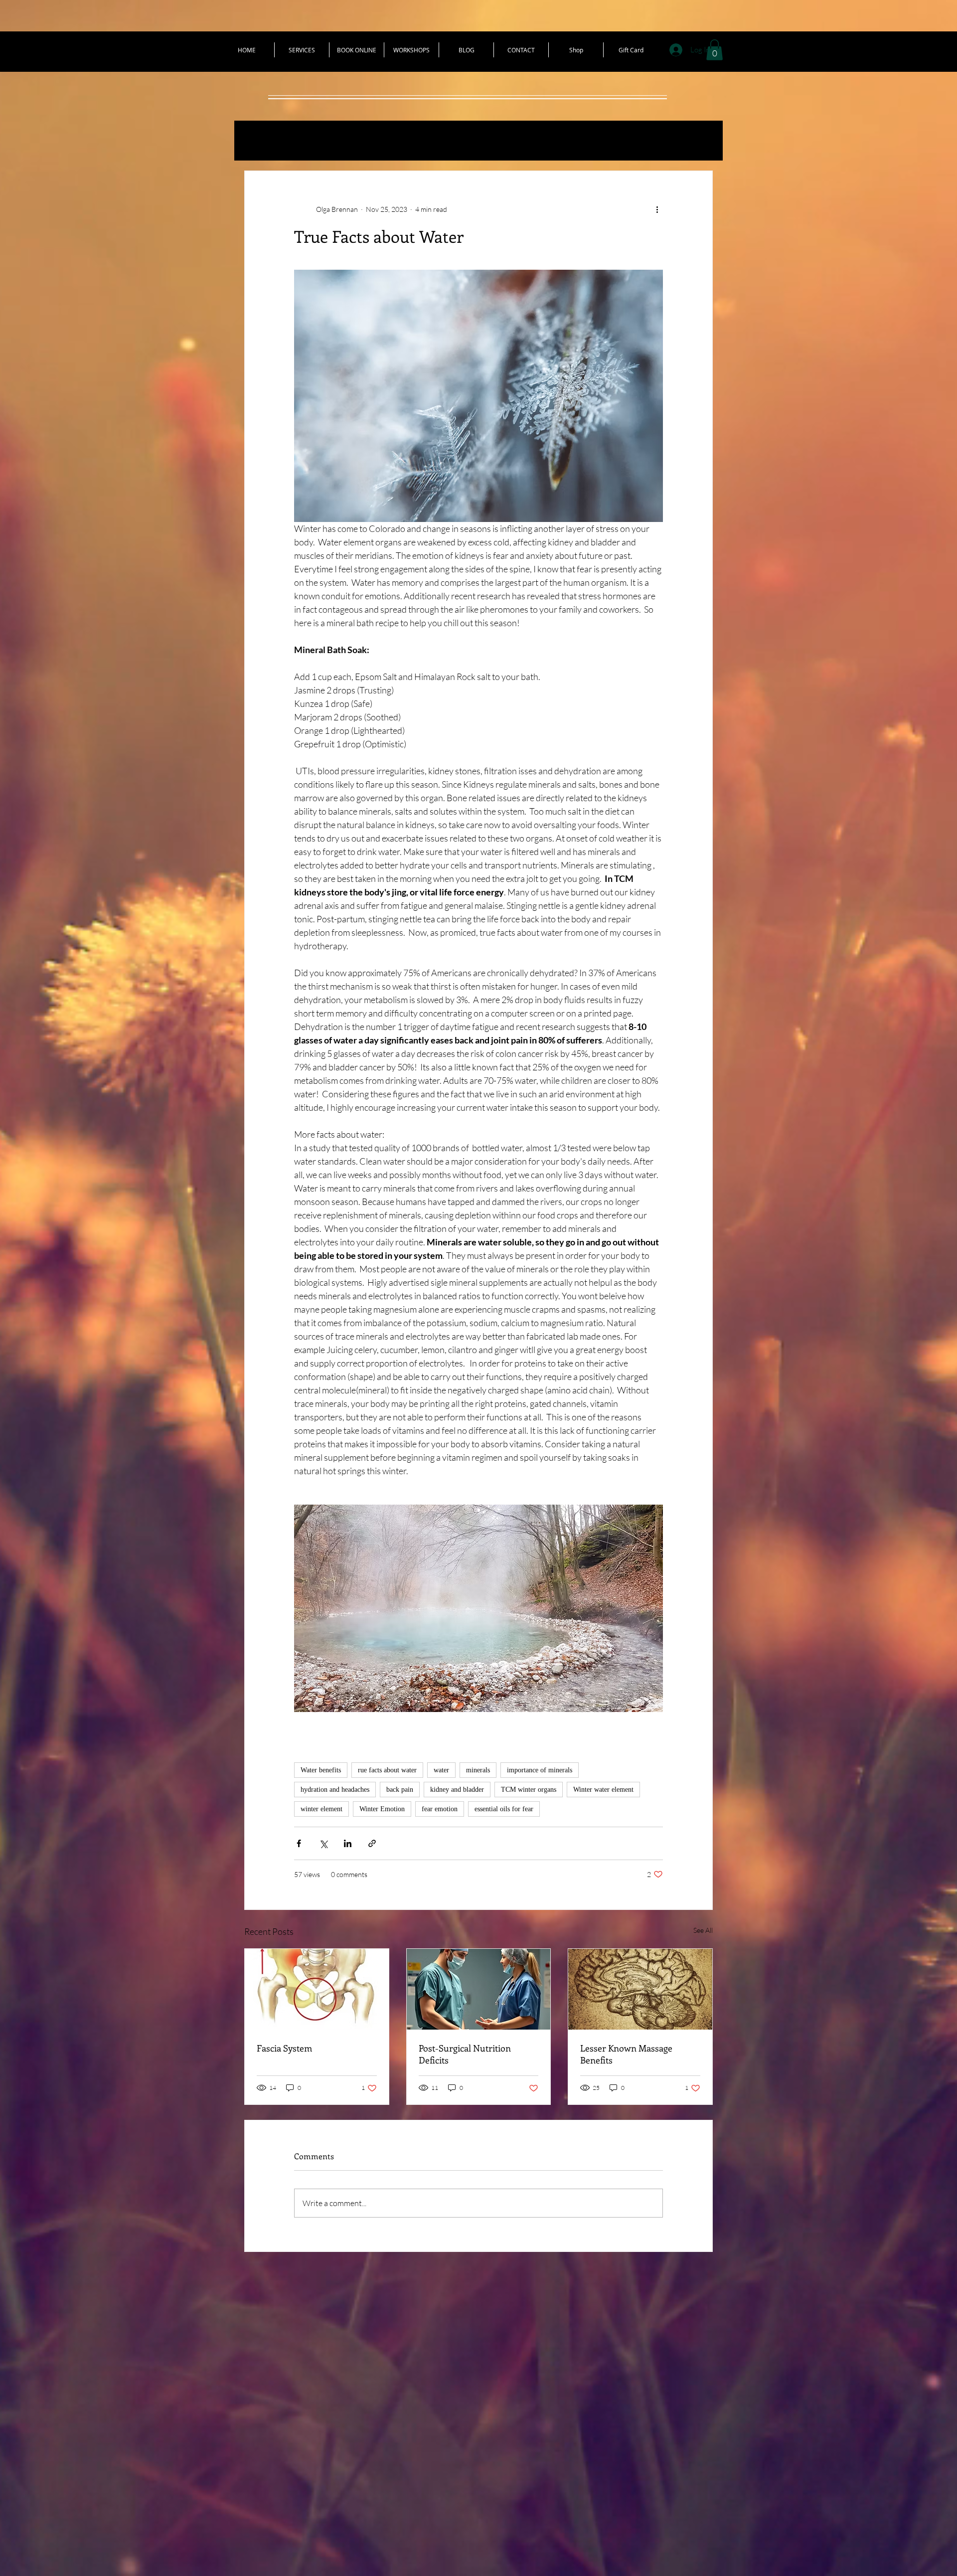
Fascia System (284, 2048)
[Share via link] (372, 1843)
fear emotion (440, 1809)
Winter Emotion (382, 1809)
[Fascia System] (317, 1989)
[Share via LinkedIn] (348, 1843)
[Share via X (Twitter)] (323, 1843)
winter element (321, 1809)
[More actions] (657, 209)
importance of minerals (540, 1770)
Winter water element (603, 1790)
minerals (478, 1770)
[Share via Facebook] (299, 1843)
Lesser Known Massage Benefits (626, 2054)
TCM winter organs (529, 1790)
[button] (715, 50)
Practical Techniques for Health (384, 141)
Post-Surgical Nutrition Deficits (465, 2054)
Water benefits (321, 1770)
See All (703, 1930)
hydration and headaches (335, 1790)
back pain (400, 1790)
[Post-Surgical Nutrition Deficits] (479, 1989)
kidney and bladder (457, 1790)
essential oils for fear (504, 1809)
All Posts (267, 141)
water (441, 1770)
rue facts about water (387, 1770)
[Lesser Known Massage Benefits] (640, 1989)
